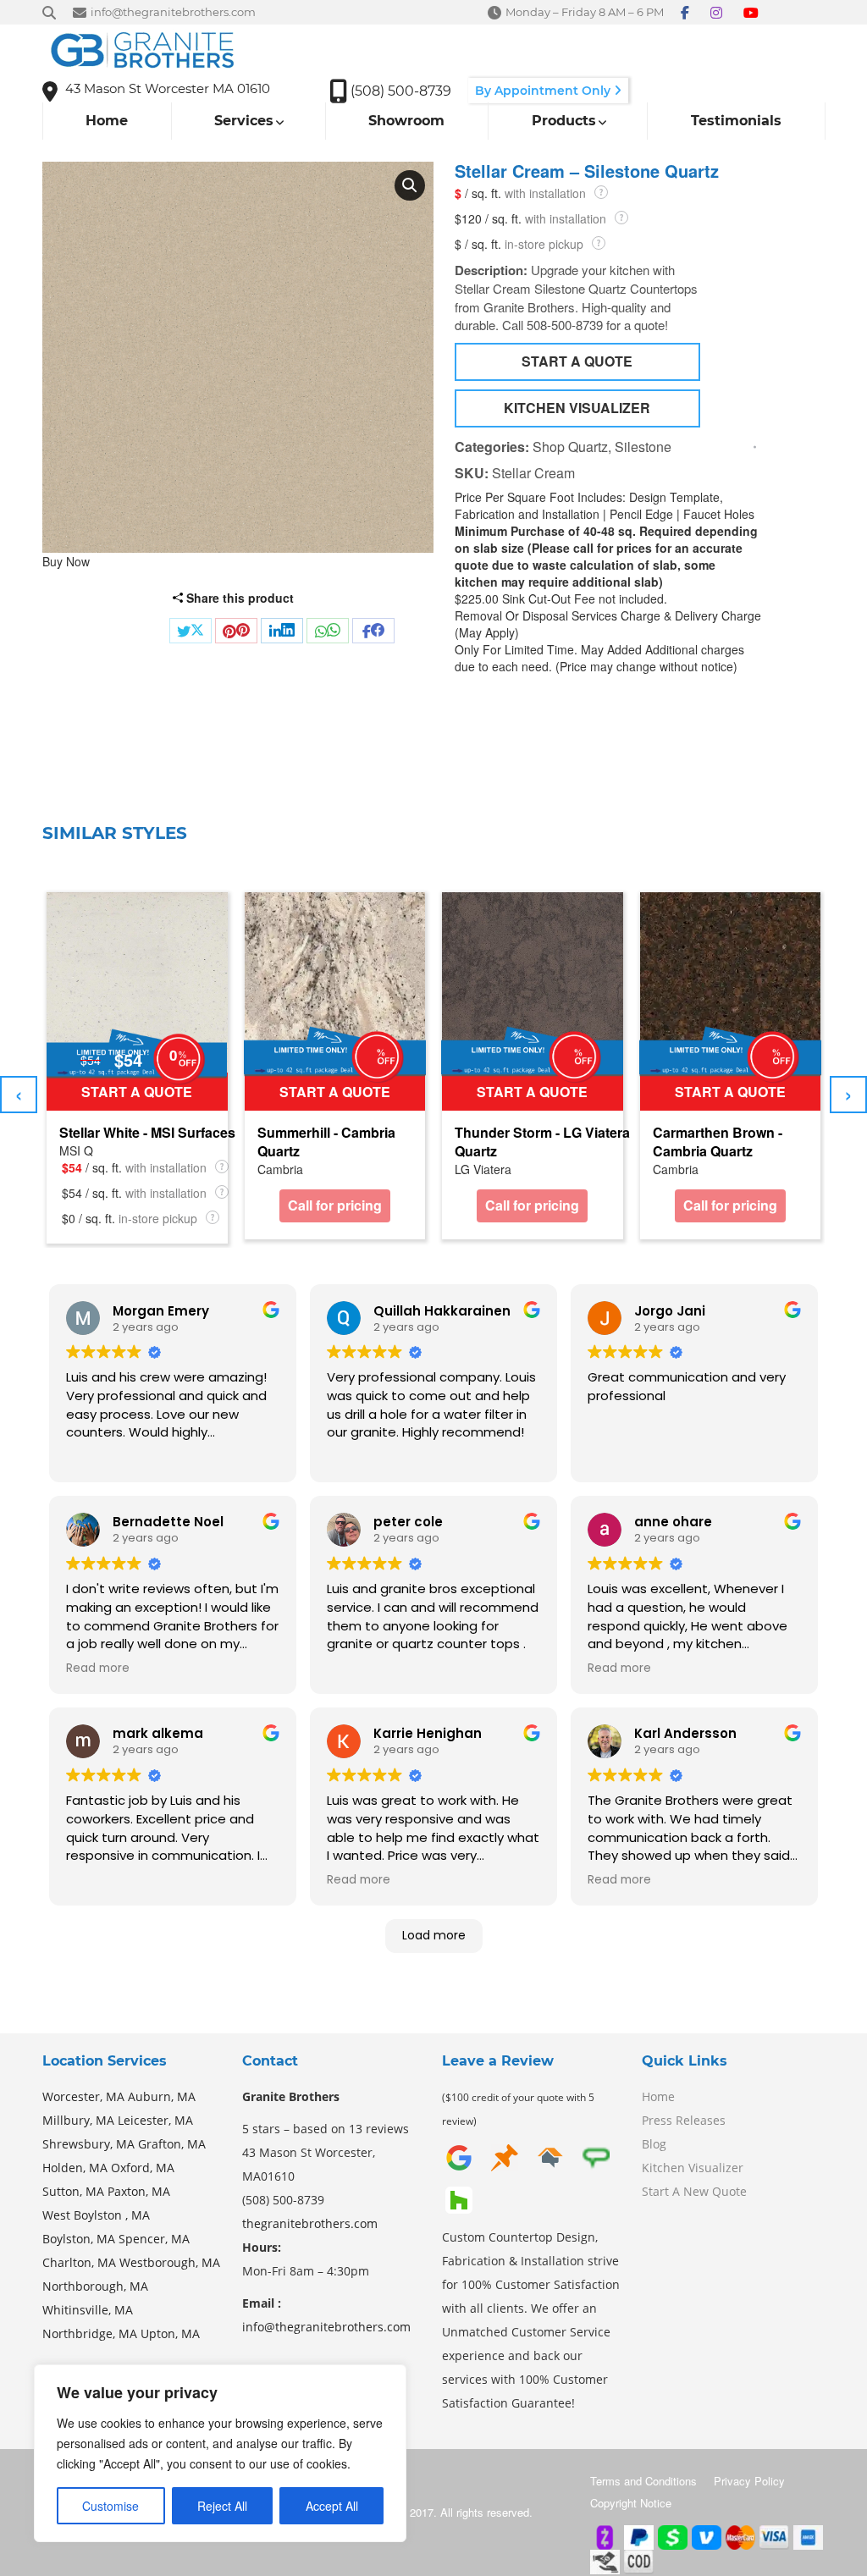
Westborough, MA (170, 2262)
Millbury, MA (78, 2120)
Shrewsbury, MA (88, 2144)
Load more (434, 1935)
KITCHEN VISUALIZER (577, 408)
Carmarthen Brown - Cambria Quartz (718, 1142)
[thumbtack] (505, 2156)
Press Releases (684, 2120)
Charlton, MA (79, 2262)
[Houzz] (459, 2198)
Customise (110, 2506)
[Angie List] (596, 2156)
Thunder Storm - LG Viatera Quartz (542, 1142)
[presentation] (19, 1095)
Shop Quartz (570, 447)
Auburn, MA (162, 2096)
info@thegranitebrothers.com (326, 2327)
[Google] (459, 2156)
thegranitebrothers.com (310, 2223)
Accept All (332, 2506)
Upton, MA (170, 2333)
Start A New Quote (694, 2191)
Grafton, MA (172, 2144)
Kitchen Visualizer (693, 2168)
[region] (220, 2453)
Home (658, 2096)
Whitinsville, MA (88, 2310)
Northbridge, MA (90, 2333)
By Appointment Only (544, 91)
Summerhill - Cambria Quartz (326, 1142)
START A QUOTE (577, 361)
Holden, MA (75, 2168)
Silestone (643, 447)
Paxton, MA (139, 2191)
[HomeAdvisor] (550, 2156)
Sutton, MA (73, 2191)
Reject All (222, 2506)
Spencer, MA (154, 2239)
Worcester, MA (83, 2096)
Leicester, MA (155, 2120)
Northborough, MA (95, 2286)
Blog (654, 2144)
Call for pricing (335, 1205)
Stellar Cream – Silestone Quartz (587, 171)
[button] (410, 185)
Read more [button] (98, 1669)
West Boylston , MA (96, 2215)
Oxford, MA (143, 2168)
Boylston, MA (79, 2239)
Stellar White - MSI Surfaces (147, 1133)
